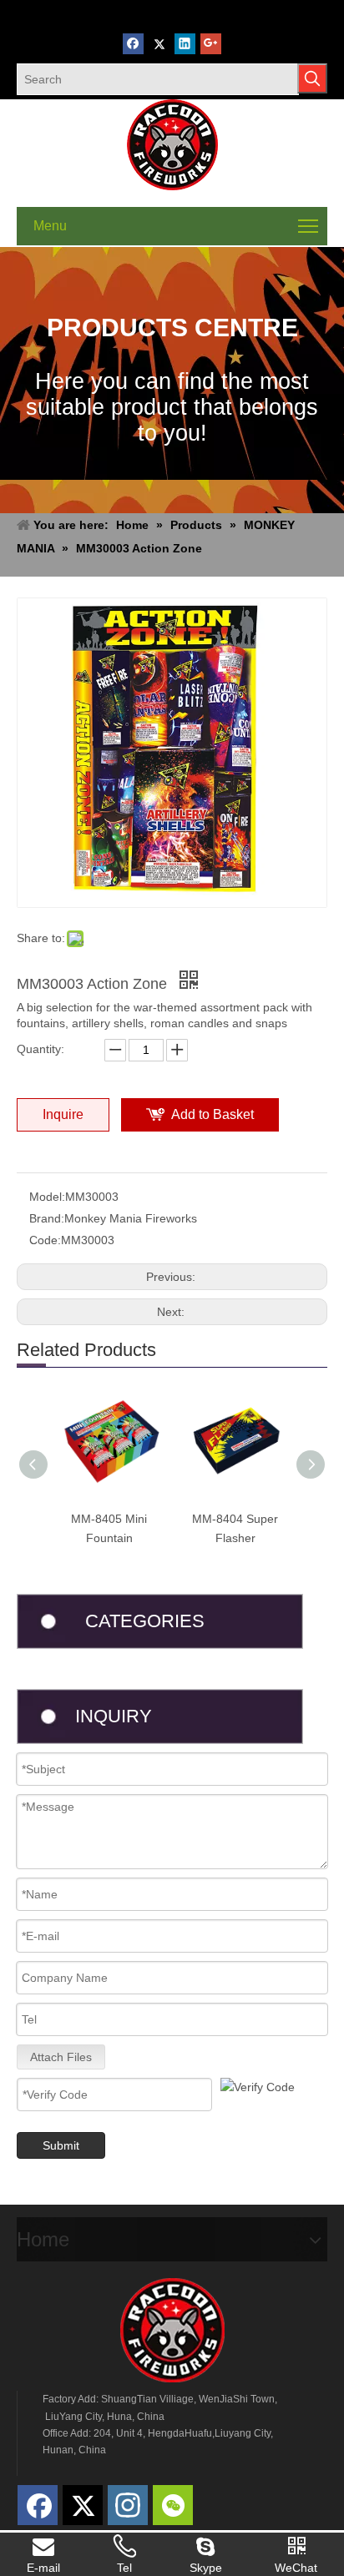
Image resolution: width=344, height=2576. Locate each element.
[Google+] (211, 44)
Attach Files (61, 2057)
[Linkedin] (185, 44)
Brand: (47, 1218)
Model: (47, 1197)
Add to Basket (212, 1114)
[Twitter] (159, 44)
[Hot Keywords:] (312, 78)
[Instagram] (128, 2505)
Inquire (63, 1114)
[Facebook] (133, 44)
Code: (45, 1240)
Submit (61, 2145)
